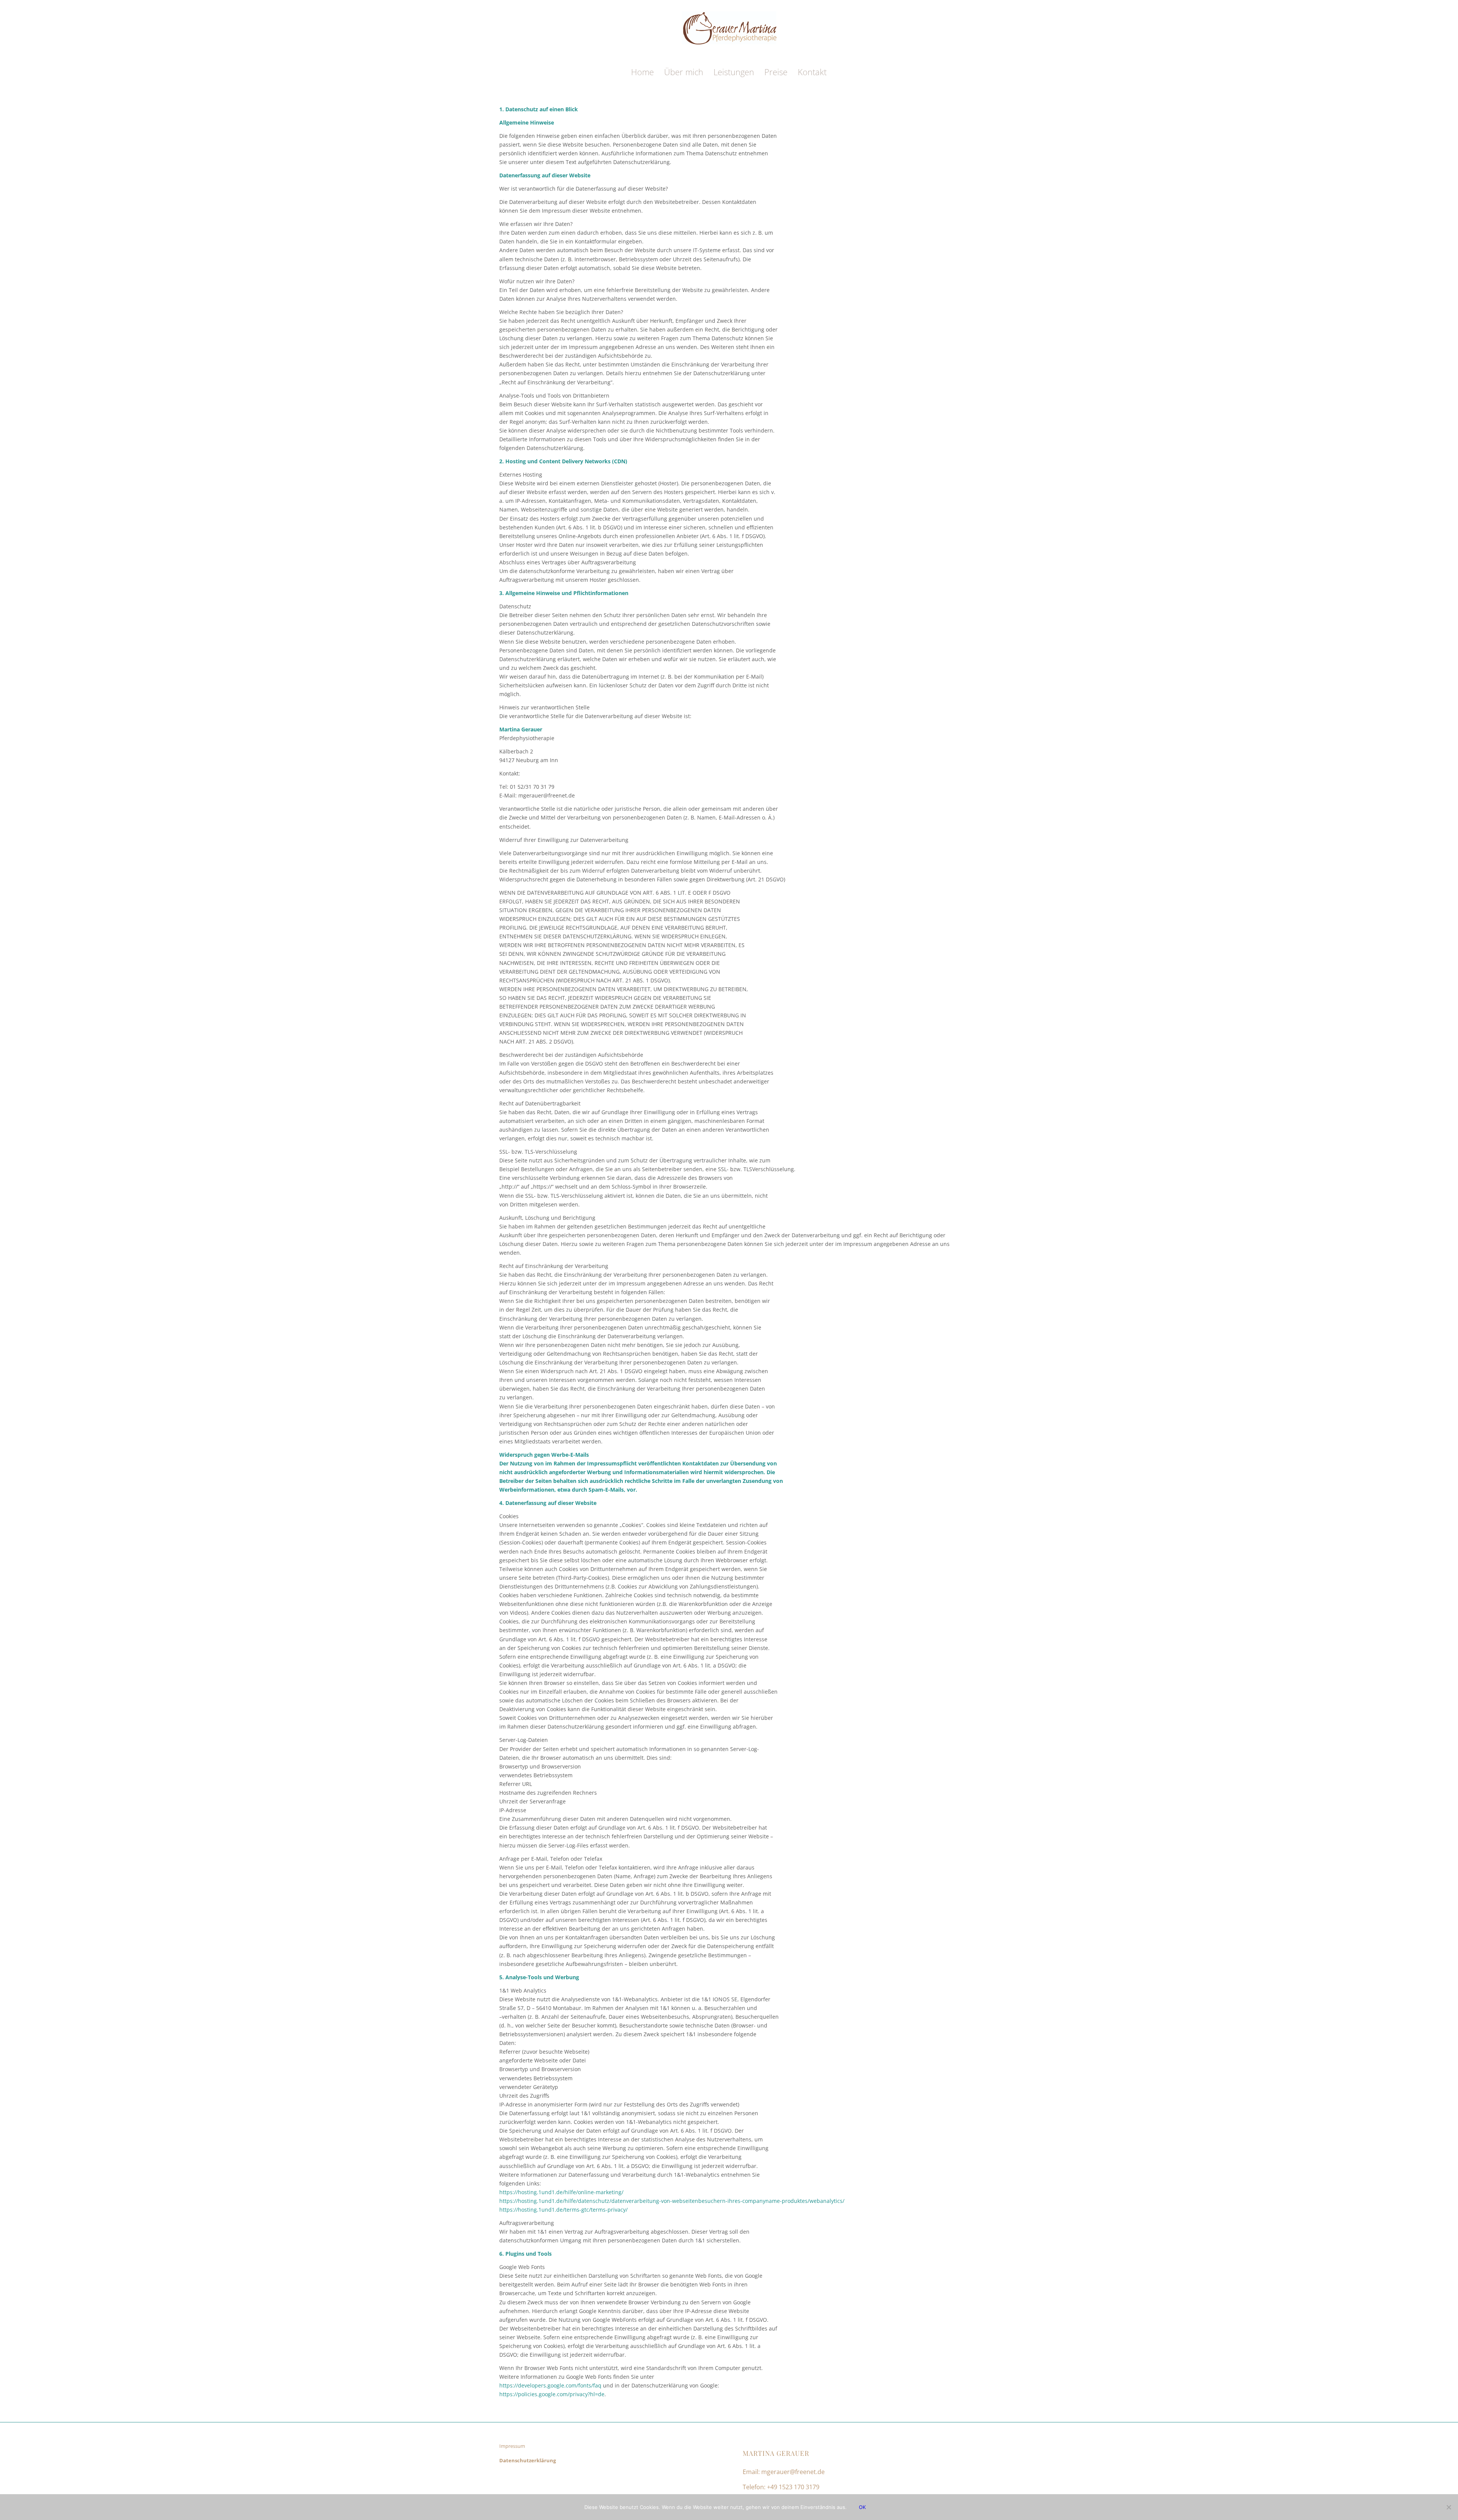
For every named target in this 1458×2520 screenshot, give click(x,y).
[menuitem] (642, 72)
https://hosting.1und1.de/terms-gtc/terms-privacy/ (563, 2210)
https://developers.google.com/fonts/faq (550, 2385)
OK (862, 2507)
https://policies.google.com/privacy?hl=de (552, 2394)
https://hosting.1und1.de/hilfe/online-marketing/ (561, 2192)
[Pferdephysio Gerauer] (729, 37)
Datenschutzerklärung (528, 2460)
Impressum (512, 2446)
